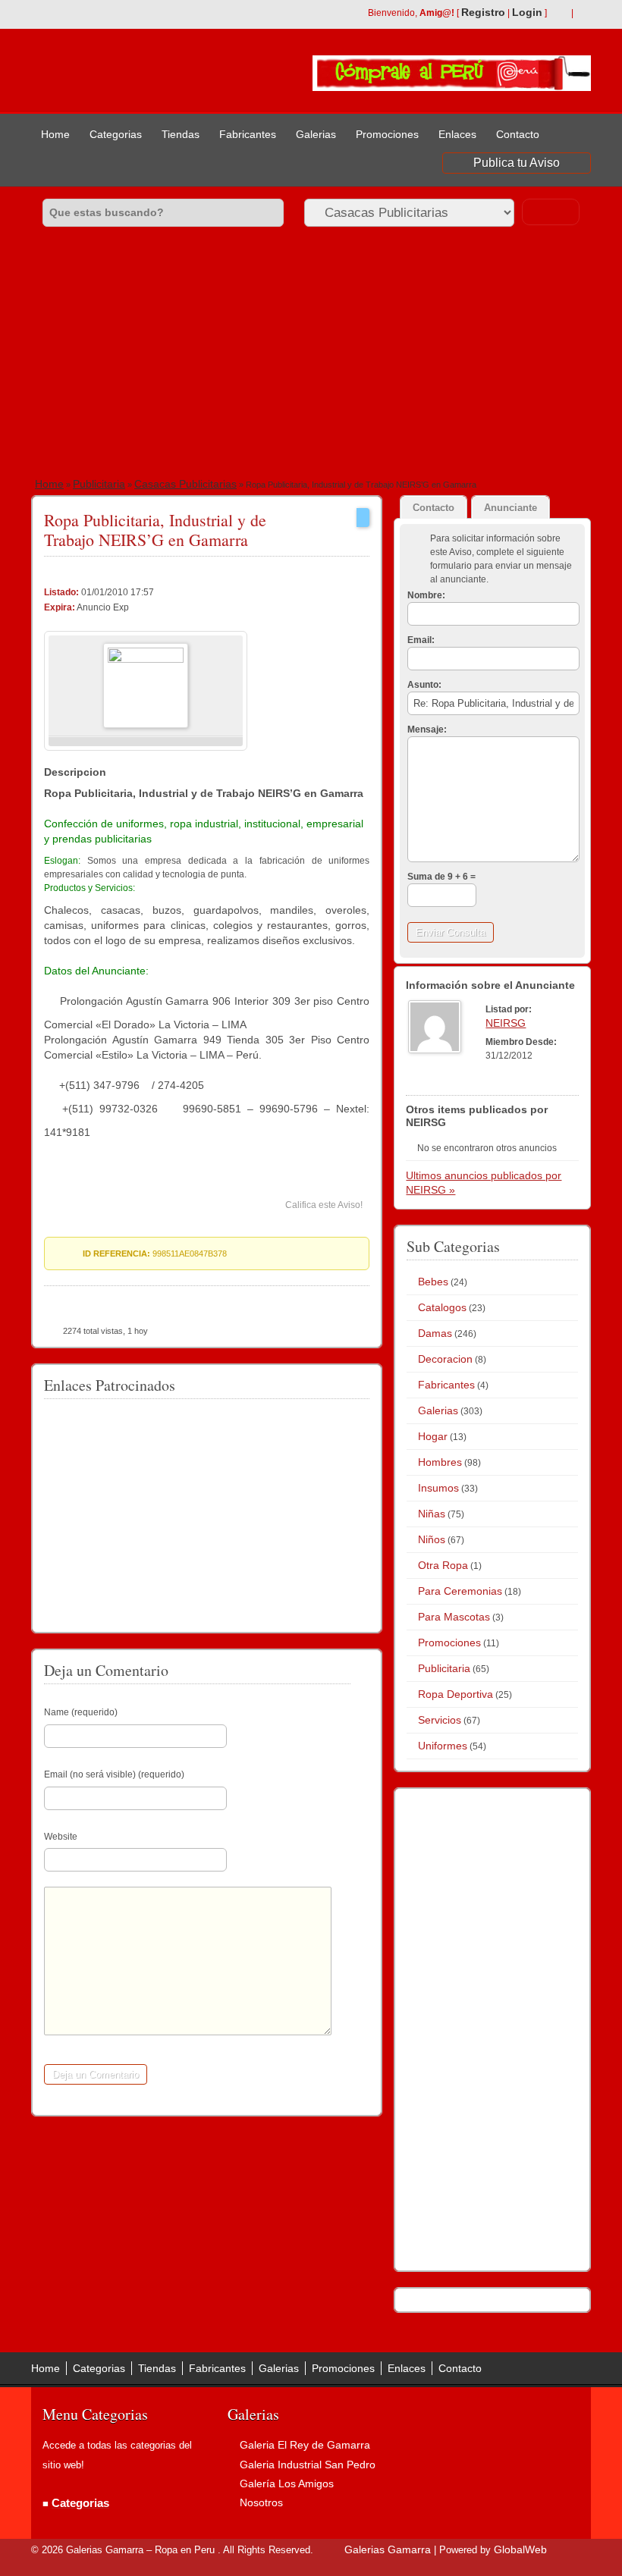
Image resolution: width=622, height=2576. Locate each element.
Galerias (316, 134)
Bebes (433, 1282)
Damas (435, 1333)
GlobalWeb (520, 2549)
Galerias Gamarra (388, 2549)
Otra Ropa (443, 1565)
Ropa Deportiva (456, 1694)
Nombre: (426, 595)
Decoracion (445, 1359)
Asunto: (424, 685)
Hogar (433, 1436)
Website (61, 1837)
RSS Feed (559, 14)
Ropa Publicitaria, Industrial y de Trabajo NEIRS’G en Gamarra (155, 530)
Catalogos (442, 1307)
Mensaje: (427, 730)
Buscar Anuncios (551, 212)
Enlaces (457, 134)
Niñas (432, 1514)
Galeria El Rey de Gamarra (305, 2445)
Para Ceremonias (460, 1591)
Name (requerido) (81, 1712)
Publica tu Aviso (517, 163)
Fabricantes (248, 134)
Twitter (583, 14)
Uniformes (443, 1746)
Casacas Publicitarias (185, 484)
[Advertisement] (311, 357)
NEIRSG (506, 1023)
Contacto (518, 134)
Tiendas (181, 134)
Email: (421, 640)
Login (527, 12)
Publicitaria (99, 484)
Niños (432, 1539)
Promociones (387, 134)
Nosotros (261, 2502)
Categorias (116, 134)
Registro (483, 12)
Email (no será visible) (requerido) (114, 1774)
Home (55, 134)
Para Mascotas (454, 1617)
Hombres (440, 1462)
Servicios (440, 1720)
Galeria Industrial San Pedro (308, 2465)
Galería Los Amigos (287, 2483)
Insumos (438, 1488)
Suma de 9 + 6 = (441, 877)
